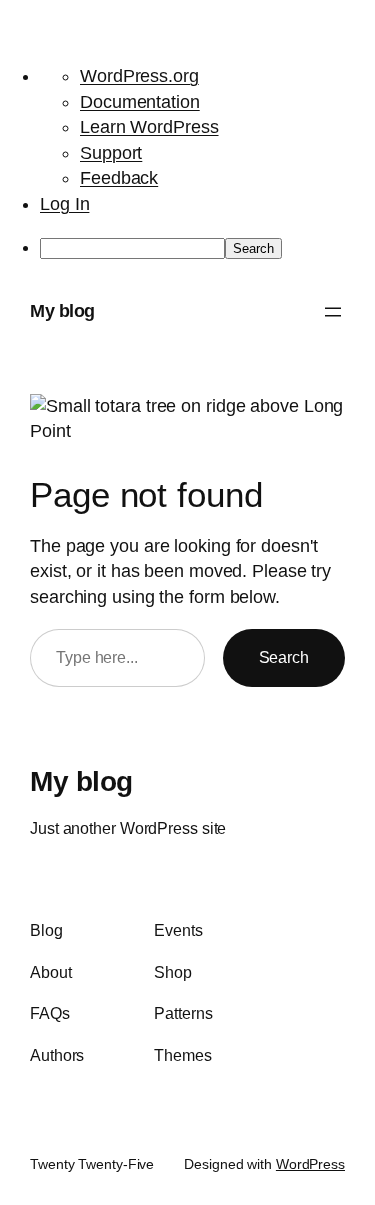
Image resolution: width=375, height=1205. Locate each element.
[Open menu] (333, 312)
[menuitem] (207, 248)
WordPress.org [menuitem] (139, 76)
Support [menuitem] (111, 153)
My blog (62, 311)
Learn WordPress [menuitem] (149, 127)
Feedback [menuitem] (119, 178)
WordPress (310, 1164)
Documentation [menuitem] (140, 102)
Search (284, 657)
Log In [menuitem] (64, 204)
